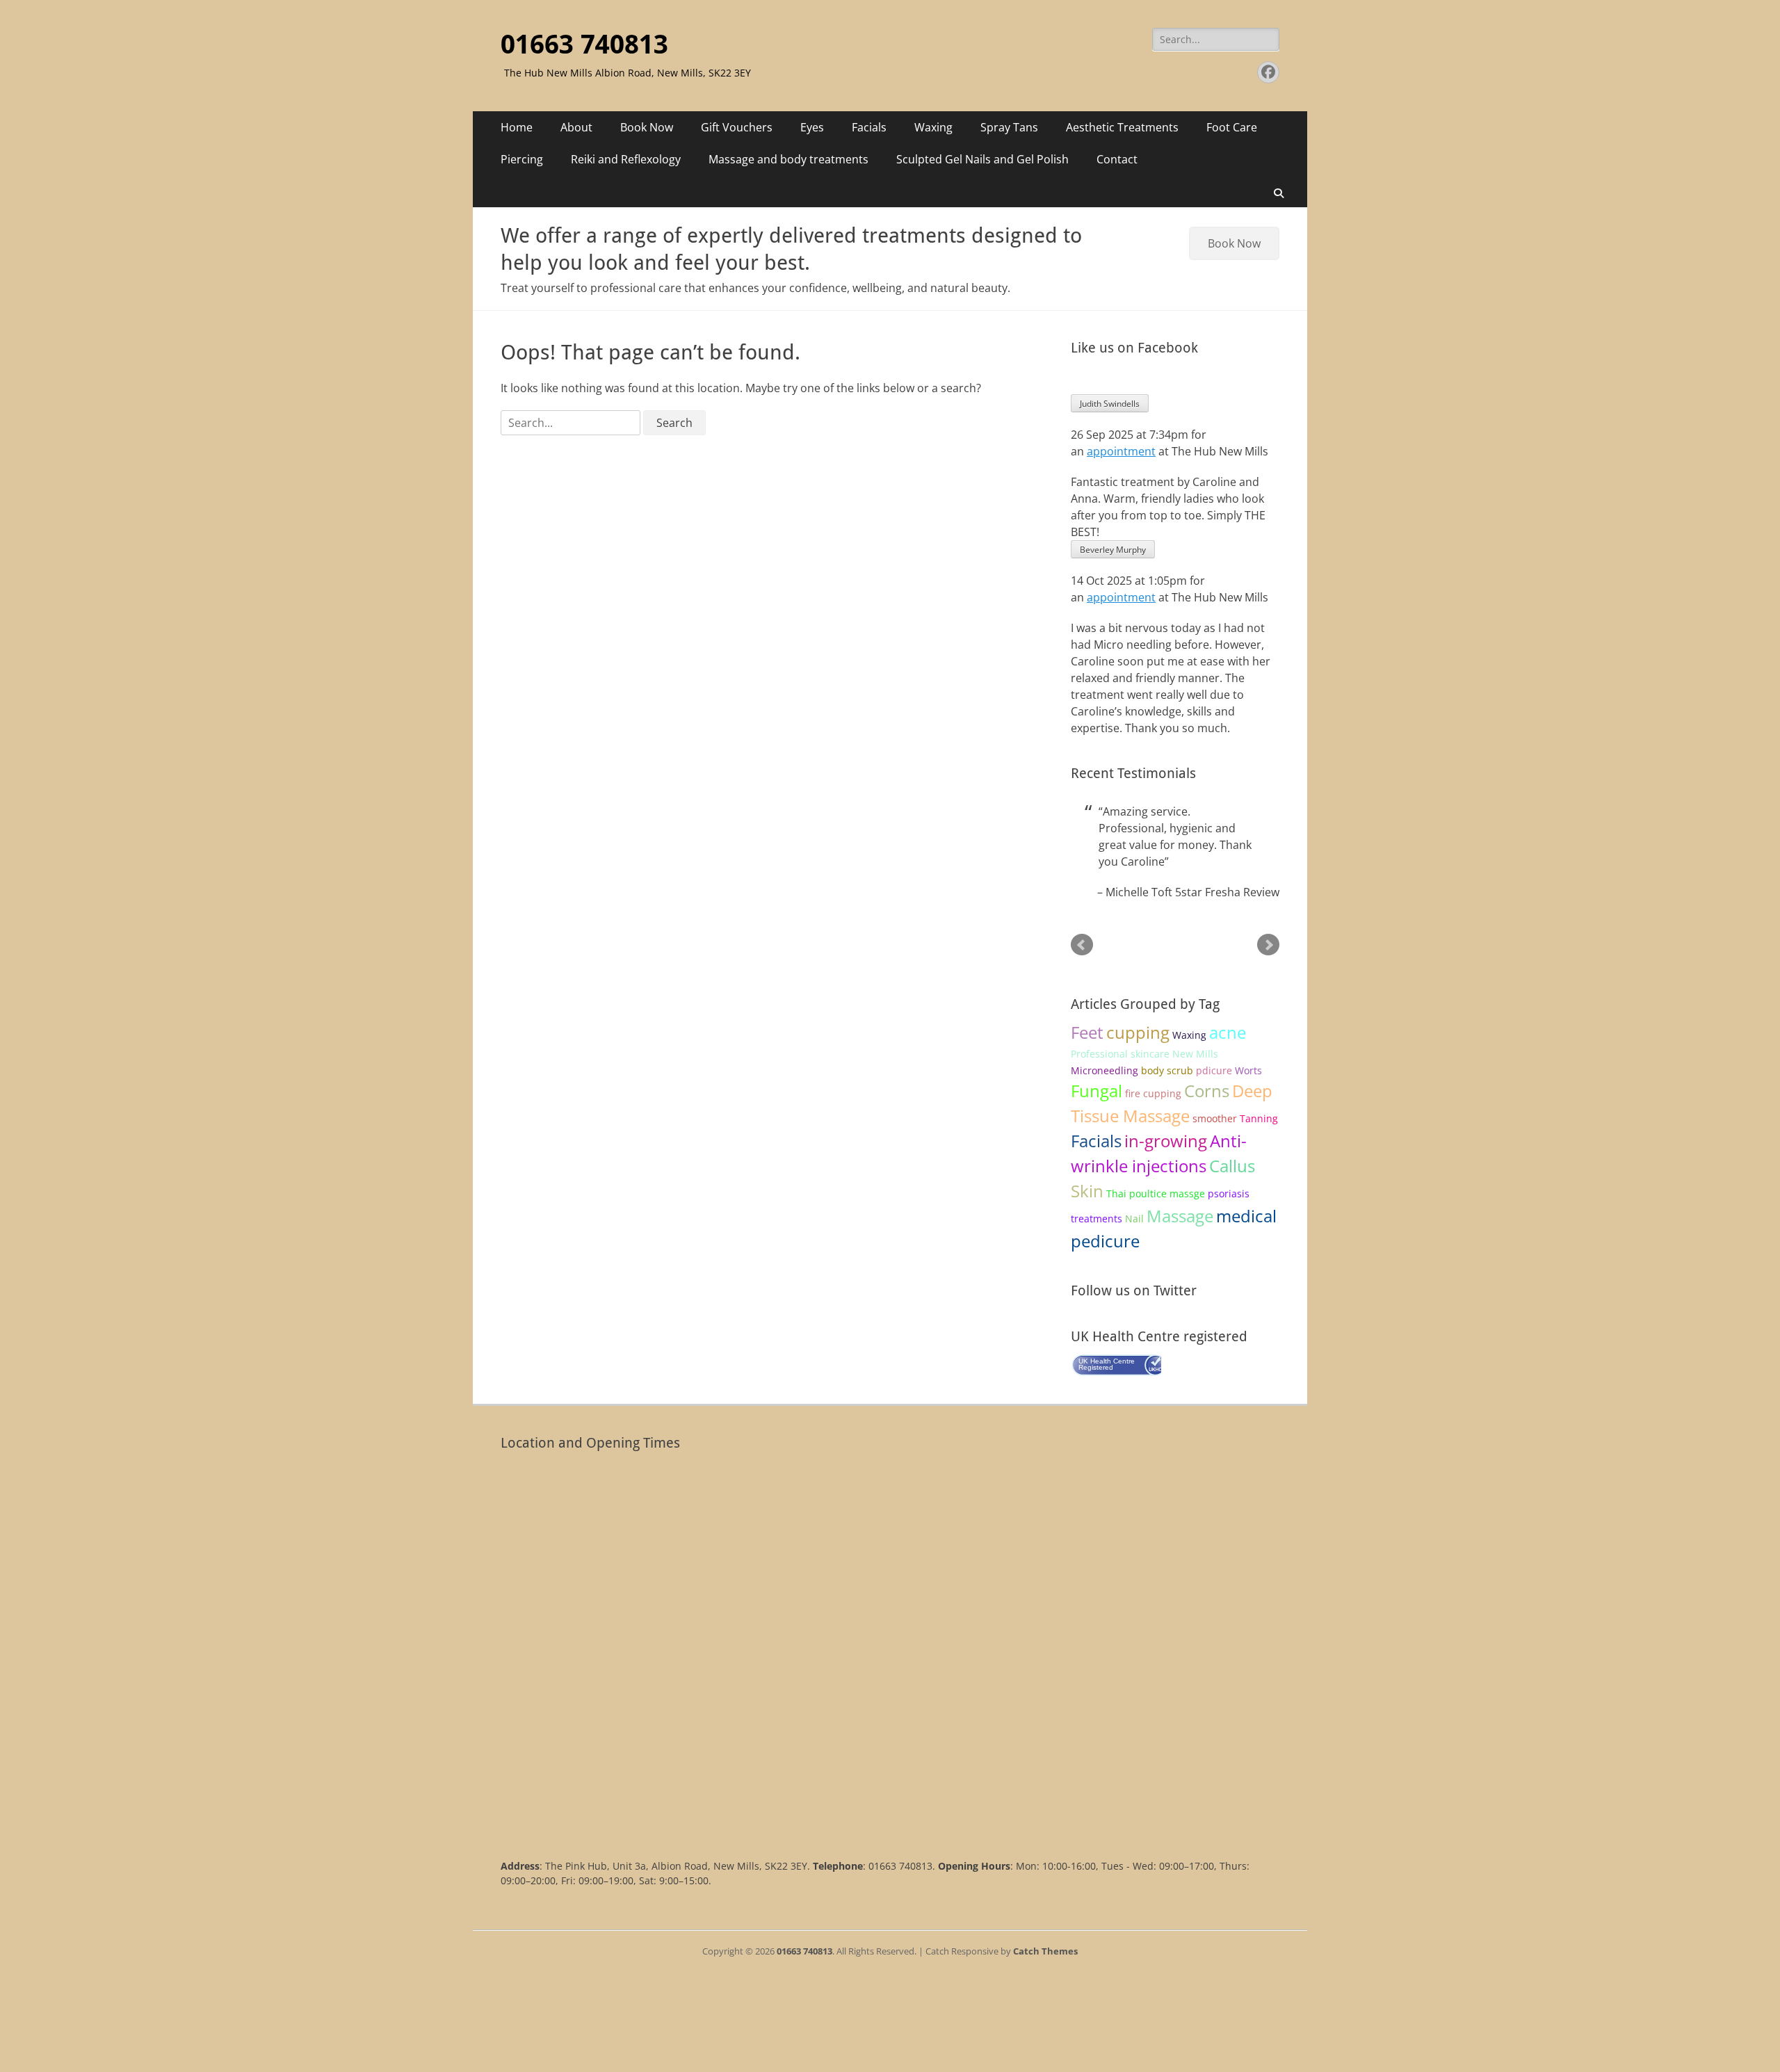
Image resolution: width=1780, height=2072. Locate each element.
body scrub (1167, 1070)
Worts (1248, 1070)
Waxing (933, 127)
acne (1228, 1032)
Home (517, 127)
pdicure (1214, 1070)
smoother (1215, 1118)
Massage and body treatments (788, 159)
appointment (1121, 451)
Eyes (812, 127)
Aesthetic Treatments (1122, 127)
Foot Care (1232, 127)
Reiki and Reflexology (626, 159)
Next (1268, 945)
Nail (1134, 1219)
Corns (1207, 1091)
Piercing (522, 159)
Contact (1117, 159)
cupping (1138, 1032)
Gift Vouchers (737, 127)
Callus (1232, 1166)
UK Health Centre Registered (1107, 1364)
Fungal (1097, 1091)
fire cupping (1153, 1093)
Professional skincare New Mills (1144, 1054)
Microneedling (1105, 1070)
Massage (1180, 1216)
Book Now (647, 127)
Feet (1087, 1032)
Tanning (1259, 1118)
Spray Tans (1009, 127)
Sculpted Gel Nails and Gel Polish (982, 159)
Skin (1087, 1191)
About (576, 127)
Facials (869, 127)
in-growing (1166, 1141)
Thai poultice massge (1156, 1193)
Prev (1082, 945)
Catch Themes (1045, 1951)
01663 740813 (584, 44)
